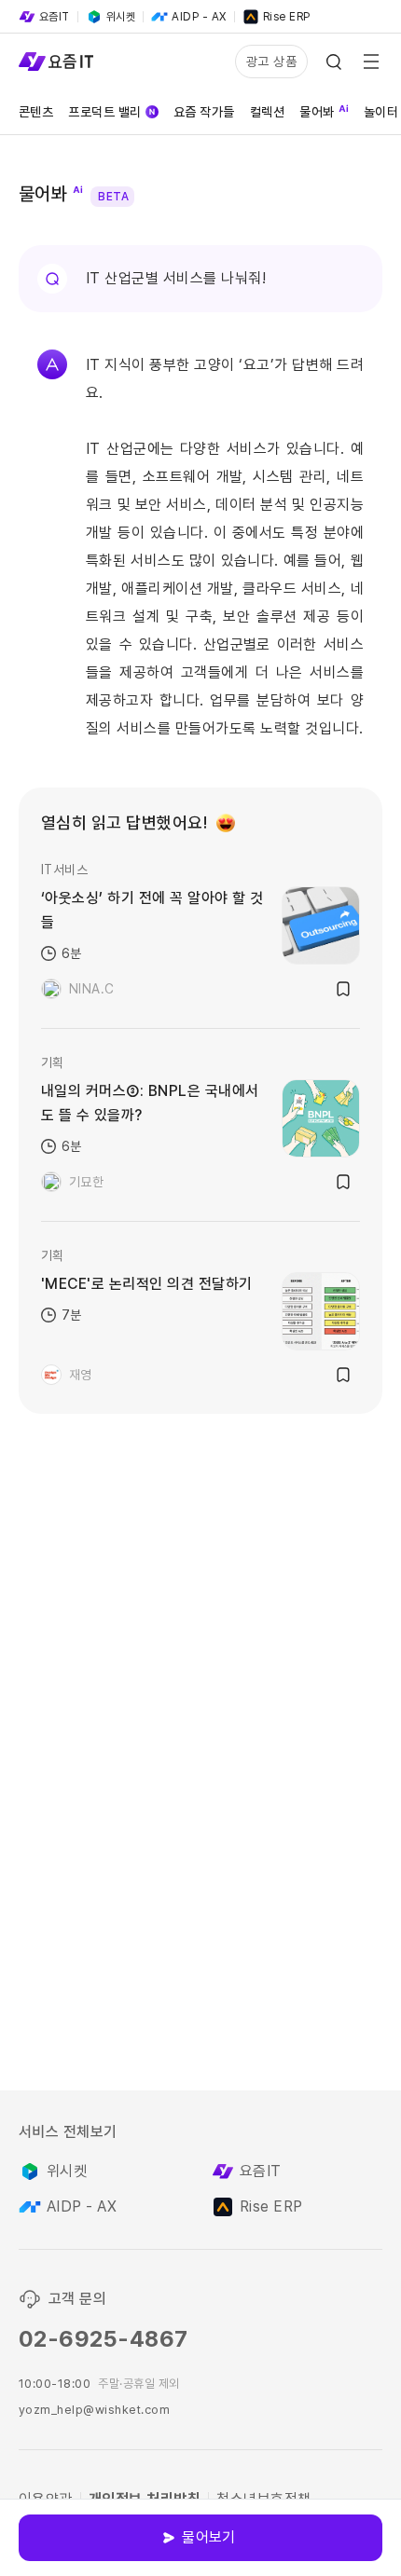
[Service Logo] (56, 62)
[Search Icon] (334, 62)
